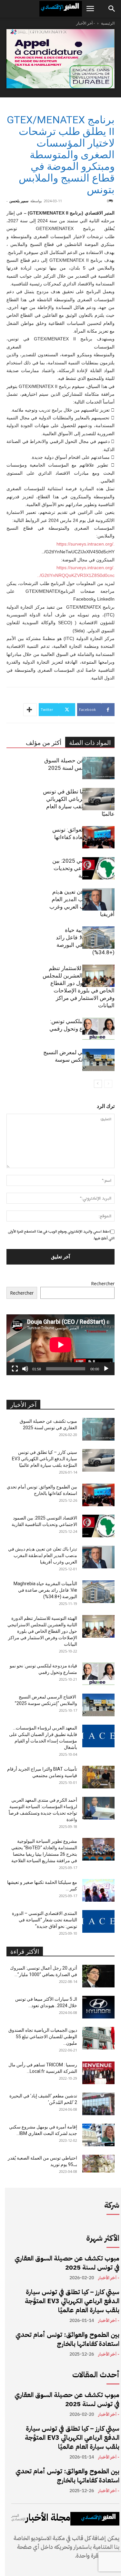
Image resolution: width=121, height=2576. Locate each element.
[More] (30, 710)
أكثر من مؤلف (44, 743)
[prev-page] (108, 1084)
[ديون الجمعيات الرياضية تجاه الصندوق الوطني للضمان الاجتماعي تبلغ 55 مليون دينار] (98, 2038)
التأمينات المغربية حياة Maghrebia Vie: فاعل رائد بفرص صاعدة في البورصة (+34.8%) (45, 1590)
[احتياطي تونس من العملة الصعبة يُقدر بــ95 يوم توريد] (98, 2164)
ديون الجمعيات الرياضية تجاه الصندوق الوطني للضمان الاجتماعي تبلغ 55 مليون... (43, 2037)
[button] (90, 9)
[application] (60, 1345)
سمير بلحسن (19, 201)
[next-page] (98, 1084)
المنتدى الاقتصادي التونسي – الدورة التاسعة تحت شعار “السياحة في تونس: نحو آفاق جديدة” (45, 1920)
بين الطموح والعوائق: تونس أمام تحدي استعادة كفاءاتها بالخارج (67, 2339)
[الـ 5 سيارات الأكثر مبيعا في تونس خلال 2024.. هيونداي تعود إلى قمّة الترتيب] (98, 2007)
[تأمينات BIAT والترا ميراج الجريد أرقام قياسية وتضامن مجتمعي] (98, 1777)
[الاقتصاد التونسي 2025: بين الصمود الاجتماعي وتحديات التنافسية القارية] (98, 868)
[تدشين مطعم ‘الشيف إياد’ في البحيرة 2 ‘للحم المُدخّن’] (98, 2104)
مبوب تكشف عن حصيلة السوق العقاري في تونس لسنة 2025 (67, 2263)
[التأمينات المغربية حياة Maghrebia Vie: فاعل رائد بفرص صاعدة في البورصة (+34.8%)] (98, 938)
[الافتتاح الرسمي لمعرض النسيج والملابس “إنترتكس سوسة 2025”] (98, 1060)
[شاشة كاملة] (15, 1369)
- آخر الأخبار (86, 23)
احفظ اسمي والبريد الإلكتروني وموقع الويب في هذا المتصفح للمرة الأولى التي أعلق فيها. (61, 1235)
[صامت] (25, 1369)
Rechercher (103, 1283)
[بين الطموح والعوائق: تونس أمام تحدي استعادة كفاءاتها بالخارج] (98, 837)
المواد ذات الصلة (90, 743)
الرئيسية (108, 23)
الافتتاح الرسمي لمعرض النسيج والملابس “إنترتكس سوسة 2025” (79, 1060)
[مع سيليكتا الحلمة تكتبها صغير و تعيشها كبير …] (98, 1890)
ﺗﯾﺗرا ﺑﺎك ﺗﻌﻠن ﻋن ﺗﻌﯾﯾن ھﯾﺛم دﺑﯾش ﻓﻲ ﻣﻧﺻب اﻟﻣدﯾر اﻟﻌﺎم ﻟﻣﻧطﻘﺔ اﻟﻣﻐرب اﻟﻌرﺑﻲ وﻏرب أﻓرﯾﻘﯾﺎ (43, 1555)
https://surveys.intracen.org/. (86, 544)
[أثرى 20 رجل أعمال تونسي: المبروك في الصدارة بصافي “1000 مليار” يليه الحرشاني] (98, 1976)
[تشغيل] (106, 1369)
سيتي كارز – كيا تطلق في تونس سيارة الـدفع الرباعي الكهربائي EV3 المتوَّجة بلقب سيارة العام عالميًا (45, 1459)
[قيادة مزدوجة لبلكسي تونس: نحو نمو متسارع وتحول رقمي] (98, 1029)
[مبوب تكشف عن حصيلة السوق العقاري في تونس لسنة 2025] (98, 768)
